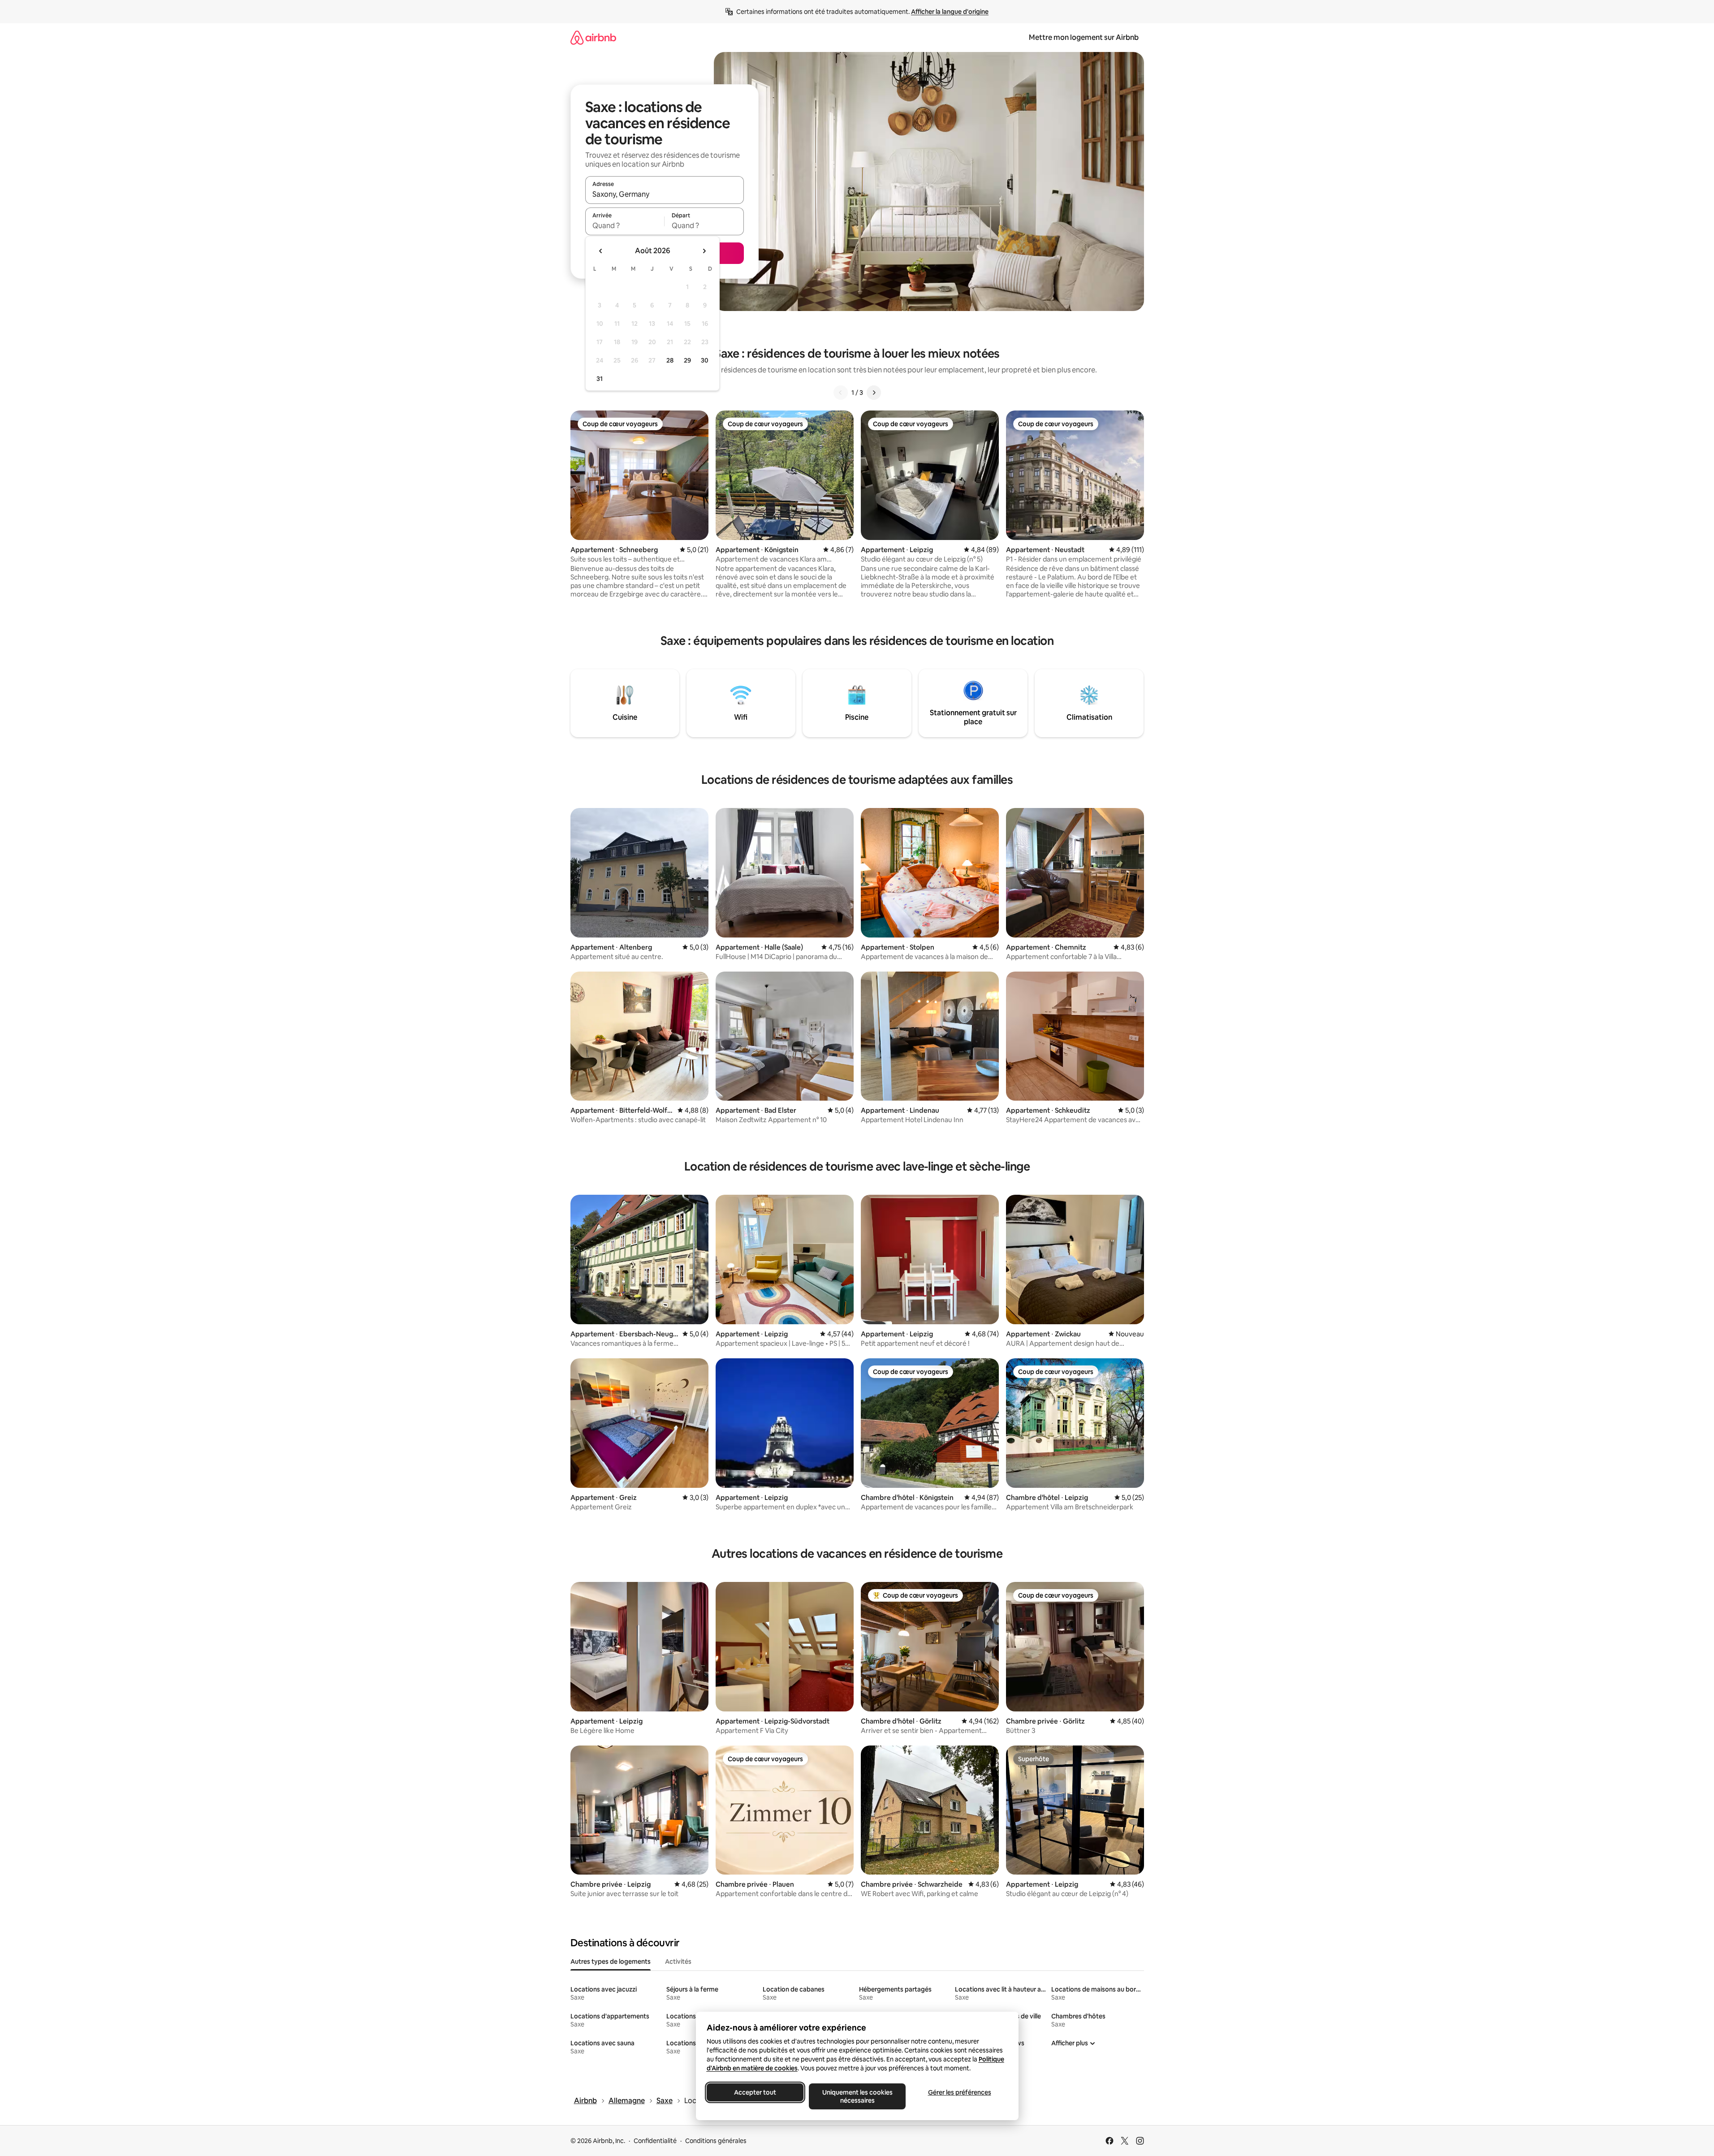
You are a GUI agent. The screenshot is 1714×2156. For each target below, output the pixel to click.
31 (600, 379)
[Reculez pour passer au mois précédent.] (601, 251)
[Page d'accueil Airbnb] (593, 37)
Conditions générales (716, 2141)
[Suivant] (874, 393)
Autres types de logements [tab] (611, 1962)
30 (705, 360)
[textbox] (625, 225)
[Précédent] (841, 393)
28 (670, 360)
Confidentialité (655, 2141)
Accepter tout (755, 2092)
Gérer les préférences (959, 2092)
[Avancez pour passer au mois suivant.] (704, 251)
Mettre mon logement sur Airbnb (1084, 37)
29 (687, 360)
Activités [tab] (678, 1962)
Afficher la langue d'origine (950, 12)
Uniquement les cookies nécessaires (857, 2096)
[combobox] (665, 194)
